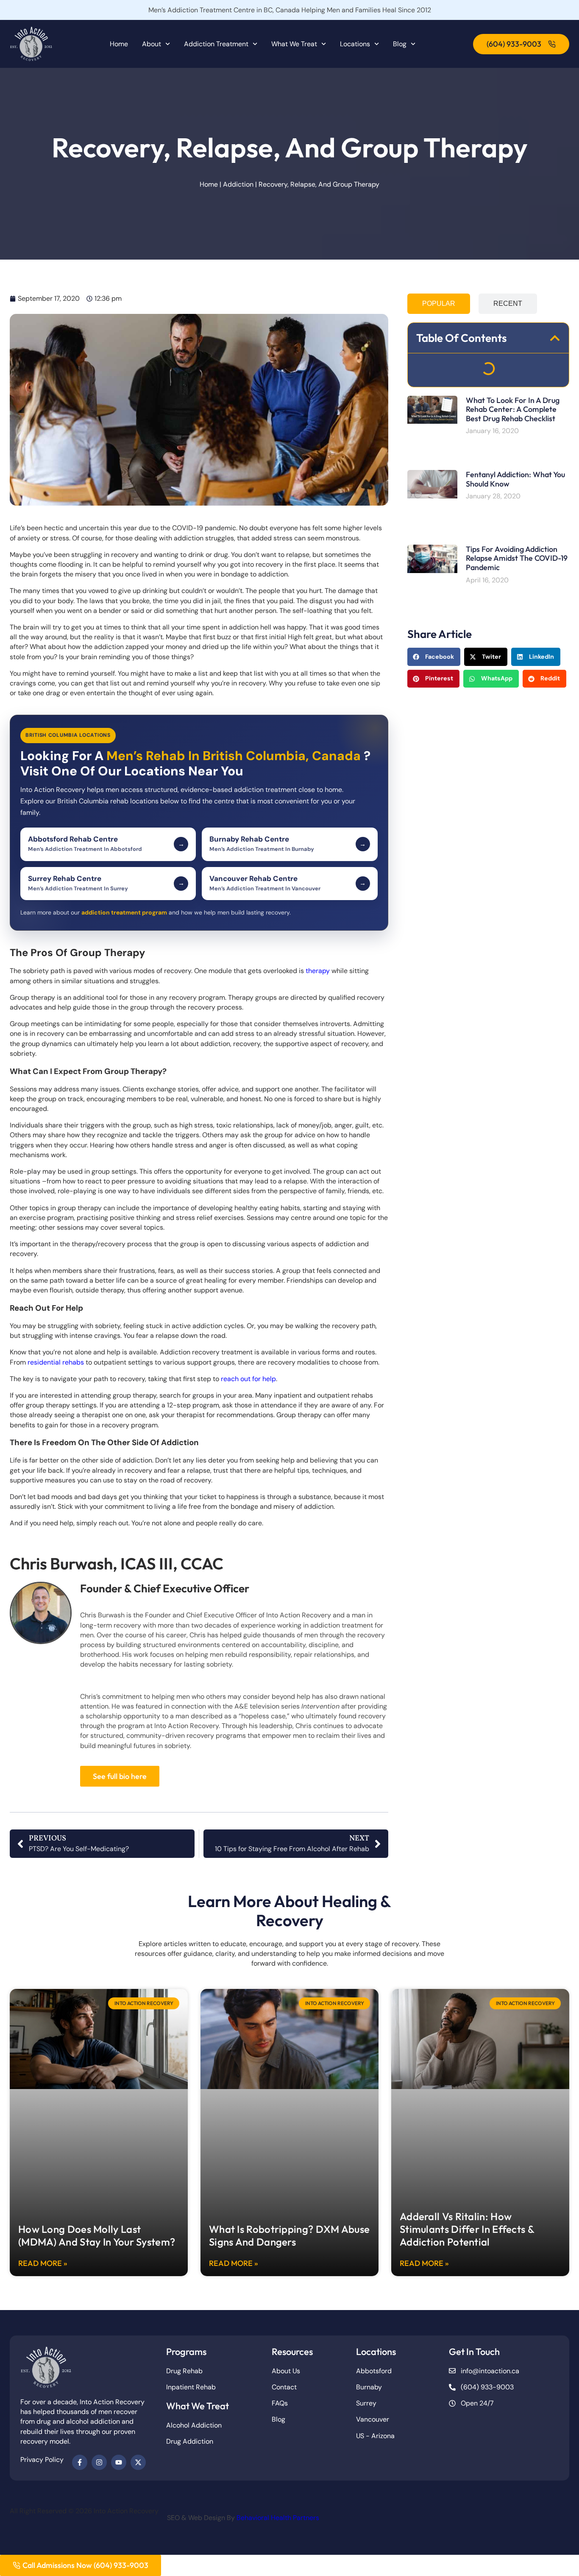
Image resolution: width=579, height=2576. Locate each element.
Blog (400, 44)
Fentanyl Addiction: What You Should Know (515, 479)
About (152, 44)
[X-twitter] (138, 2462)
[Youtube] (119, 2462)
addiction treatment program (124, 912)
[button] (555, 338)
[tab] (439, 304)
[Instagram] (99, 2462)
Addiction (238, 184)
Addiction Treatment (216, 44)
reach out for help (248, 1379)
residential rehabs (56, 1362)
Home (119, 44)
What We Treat (294, 44)
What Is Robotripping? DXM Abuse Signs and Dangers (289, 2235)
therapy (318, 971)
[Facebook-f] (80, 2462)
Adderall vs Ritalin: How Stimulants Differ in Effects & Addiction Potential (467, 2229)
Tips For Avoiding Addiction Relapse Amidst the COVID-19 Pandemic (517, 558)
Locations (355, 44)
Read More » (43, 2263)
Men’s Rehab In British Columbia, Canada (235, 756)
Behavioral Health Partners (278, 2518)
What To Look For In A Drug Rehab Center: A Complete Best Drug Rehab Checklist (513, 409)
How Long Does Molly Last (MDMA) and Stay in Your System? (97, 2235)
